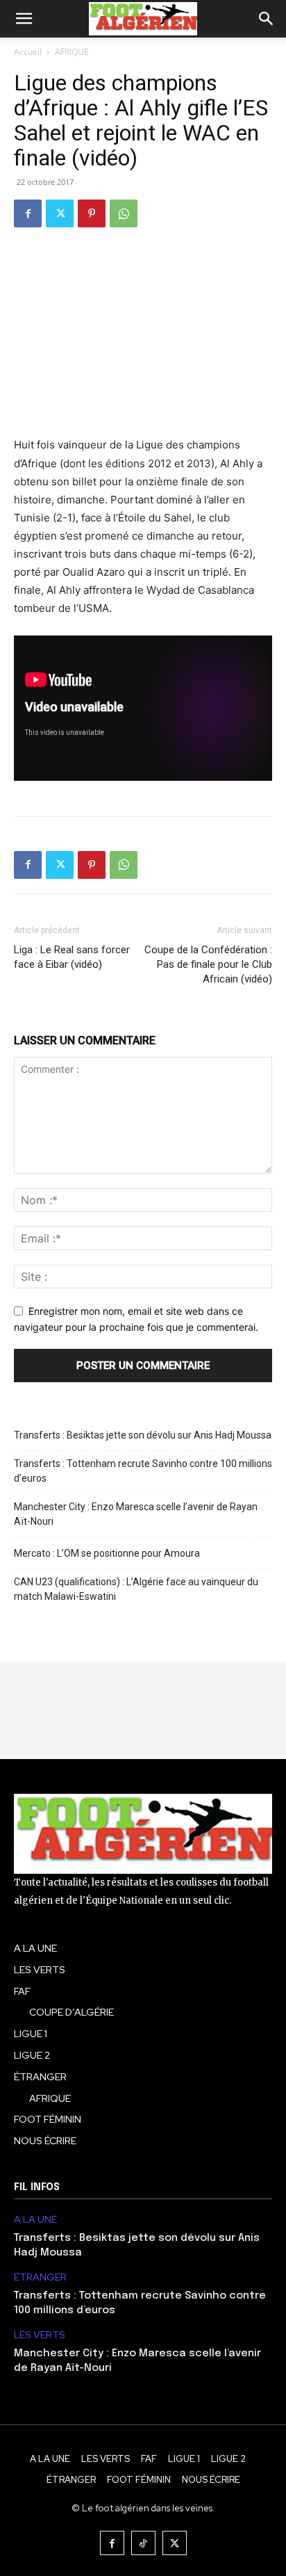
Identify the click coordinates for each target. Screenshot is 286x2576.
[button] (24, 19)
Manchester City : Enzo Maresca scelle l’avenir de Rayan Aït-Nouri (136, 1514)
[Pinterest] (92, 213)
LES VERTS (40, 2335)
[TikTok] (143, 2543)
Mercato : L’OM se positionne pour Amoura (107, 1553)
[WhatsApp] (124, 213)
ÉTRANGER (40, 2277)
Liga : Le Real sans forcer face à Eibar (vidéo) (72, 957)
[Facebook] (28, 213)
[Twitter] (60, 213)
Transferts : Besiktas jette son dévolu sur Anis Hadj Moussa (143, 1435)
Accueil (28, 52)
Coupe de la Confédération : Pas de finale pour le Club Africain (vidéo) (208, 964)
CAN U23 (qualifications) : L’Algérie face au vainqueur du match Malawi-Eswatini (136, 1589)
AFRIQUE (72, 52)
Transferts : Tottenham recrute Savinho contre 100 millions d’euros (143, 1471)
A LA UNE (35, 2220)
